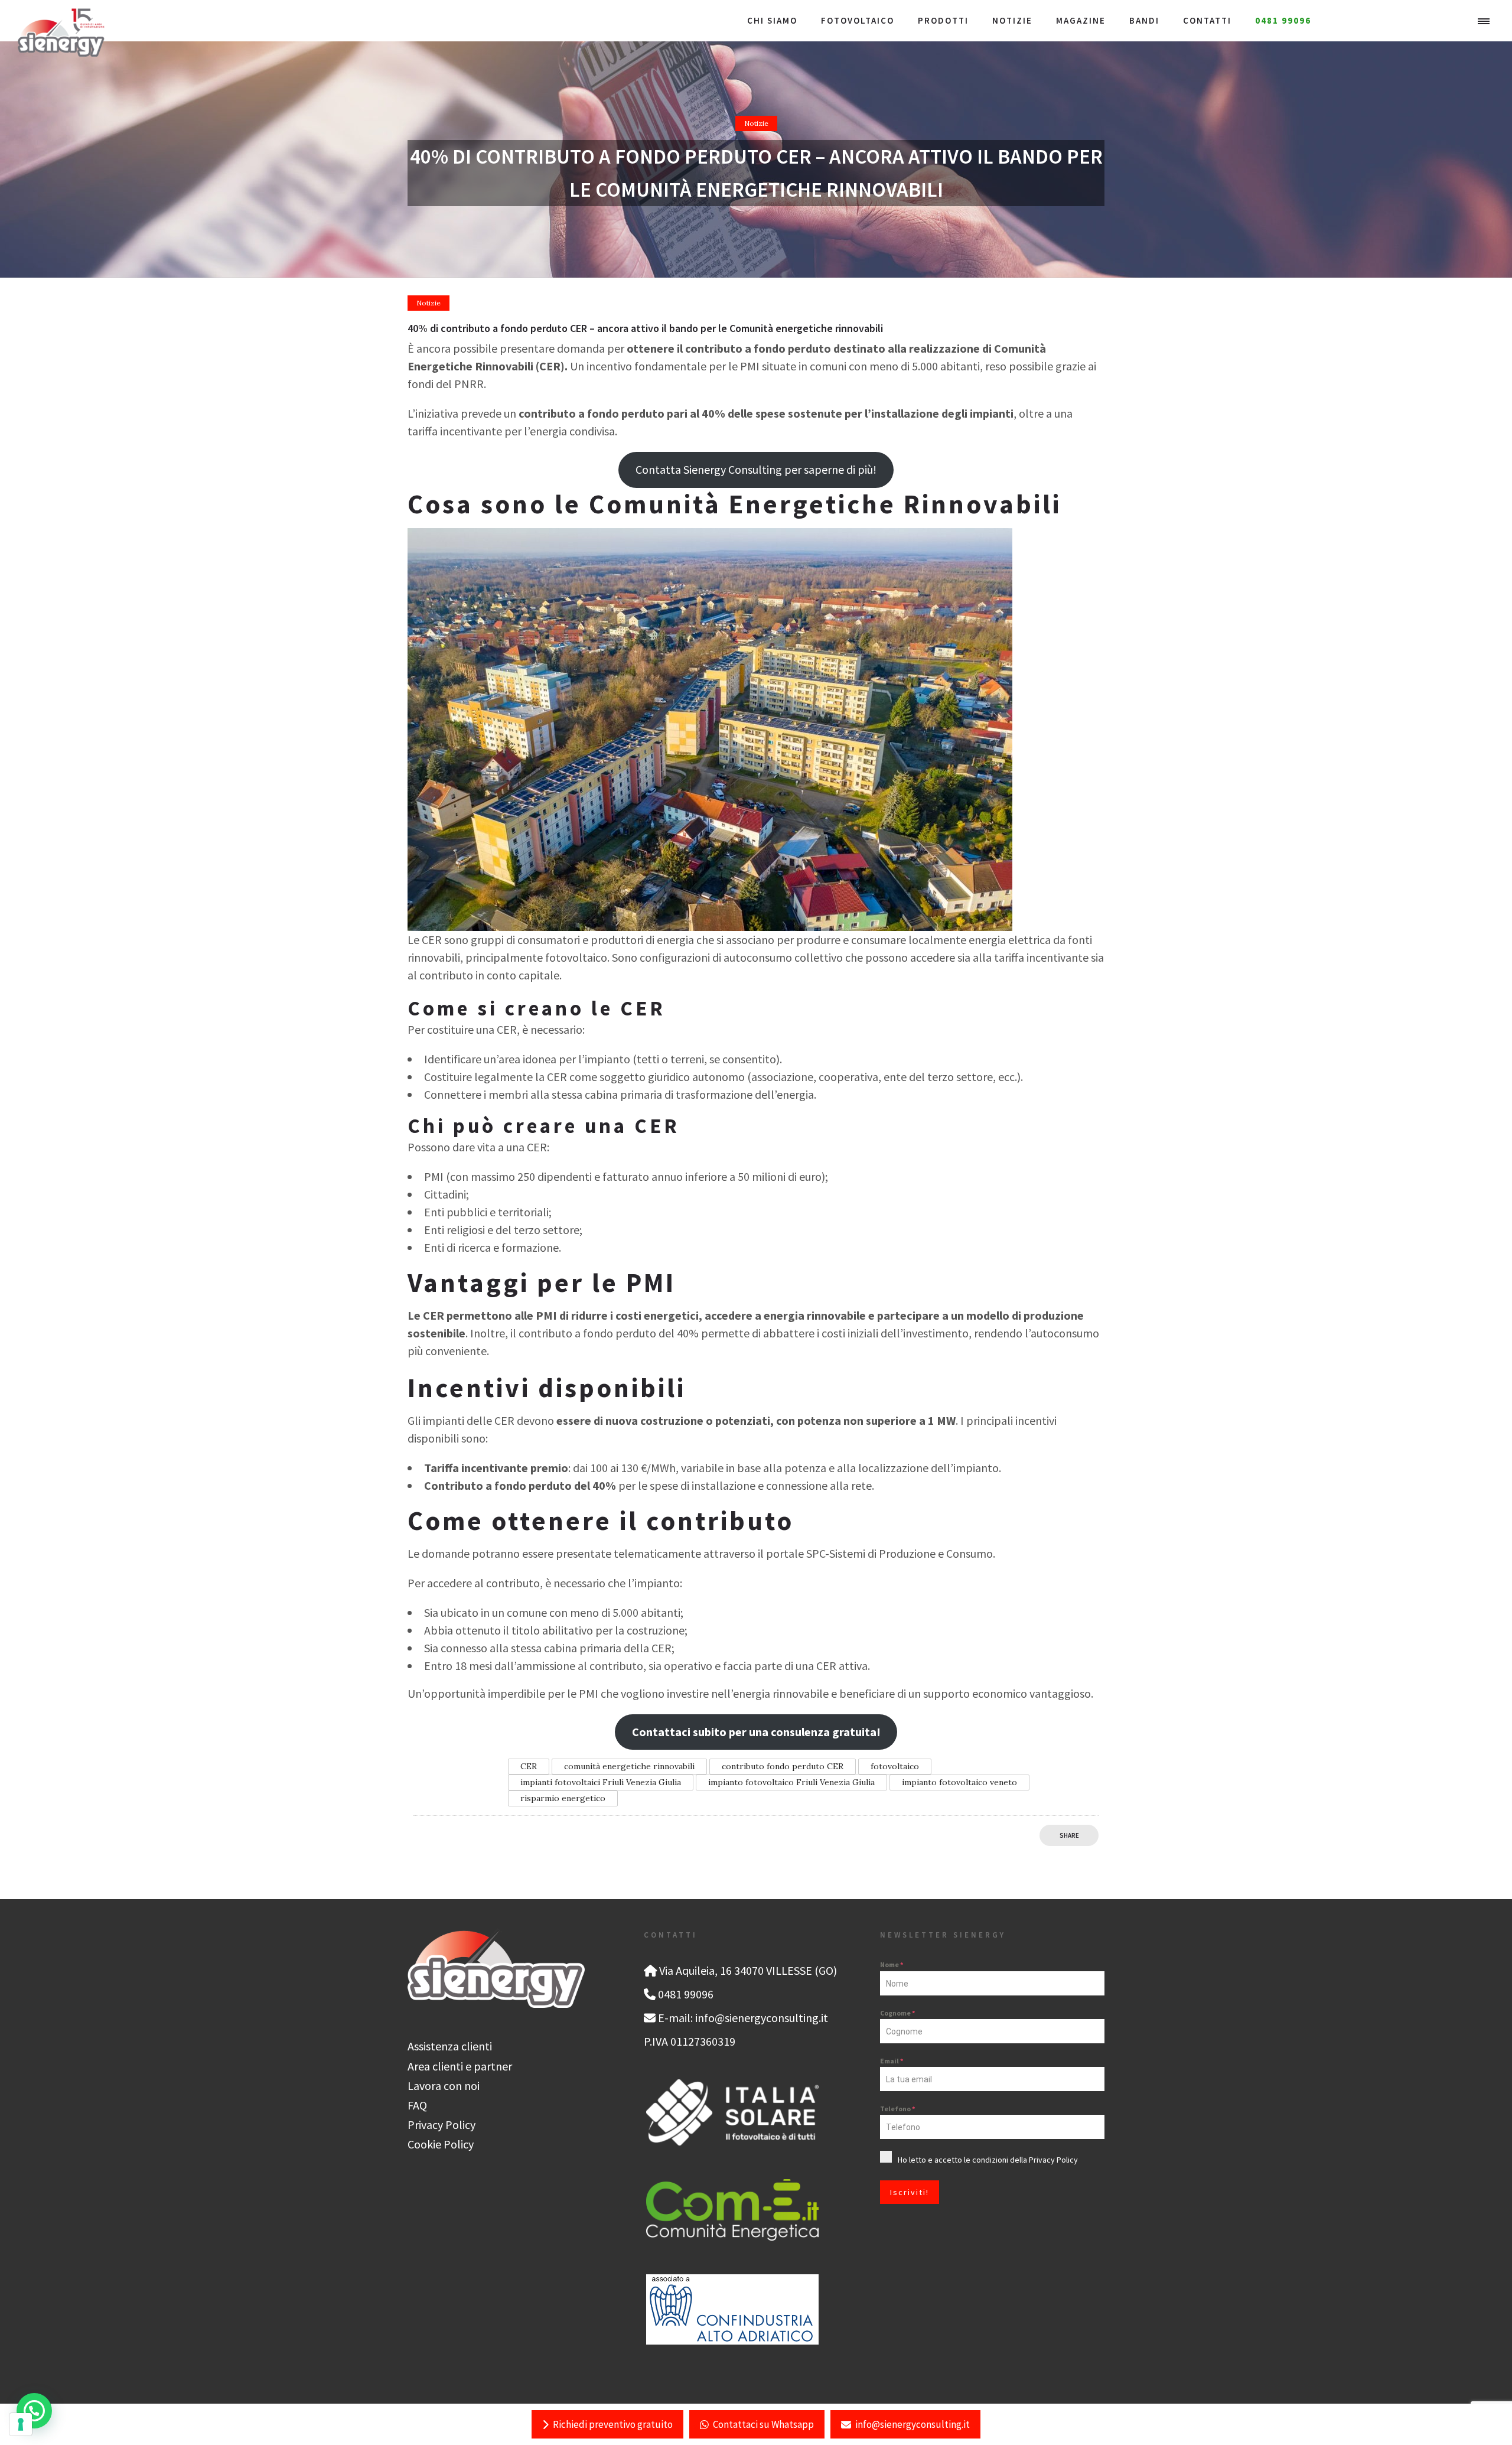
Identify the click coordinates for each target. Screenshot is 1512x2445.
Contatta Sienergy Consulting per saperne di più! (756, 469)
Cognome (897, 2013)
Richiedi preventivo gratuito (613, 2424)
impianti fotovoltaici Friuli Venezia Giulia (601, 1782)
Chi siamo (772, 20)
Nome (892, 1964)
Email (892, 2061)
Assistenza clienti (450, 2046)
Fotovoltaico (858, 20)
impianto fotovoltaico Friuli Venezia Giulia (791, 1782)
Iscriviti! (910, 2192)
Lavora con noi (444, 2086)
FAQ (417, 2105)
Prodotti (943, 20)
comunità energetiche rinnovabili (629, 1766)
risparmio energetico (563, 1798)
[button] (34, 2411)
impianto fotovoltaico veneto (959, 1782)
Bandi (1144, 20)
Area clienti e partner (460, 2066)
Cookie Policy (441, 2144)
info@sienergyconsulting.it (913, 2424)
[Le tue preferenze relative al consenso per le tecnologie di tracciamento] (21, 2424)
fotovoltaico (895, 1766)
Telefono (897, 2109)
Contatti (1207, 20)
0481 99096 (1283, 20)
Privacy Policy (441, 2125)
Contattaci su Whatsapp (763, 2424)
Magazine (1081, 20)
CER (529, 1766)
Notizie (1012, 20)
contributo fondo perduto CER (783, 1766)
